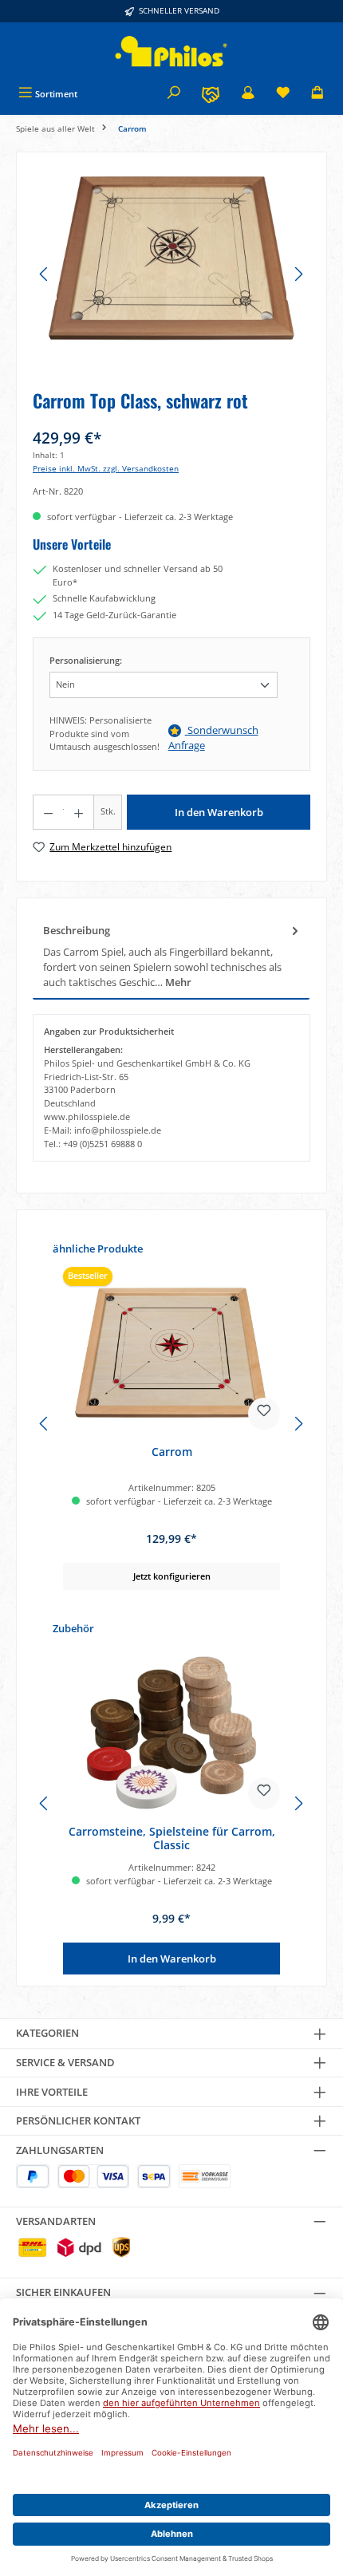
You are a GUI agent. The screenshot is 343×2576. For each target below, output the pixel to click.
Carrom (172, 1452)
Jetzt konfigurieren (172, 1576)
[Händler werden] (211, 94)
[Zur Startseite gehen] (171, 51)
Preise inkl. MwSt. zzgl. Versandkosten (106, 469)
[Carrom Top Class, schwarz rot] (171, 258)
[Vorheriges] (45, 274)
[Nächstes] (298, 274)
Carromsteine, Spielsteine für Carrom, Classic (172, 1838)
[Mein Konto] (248, 94)
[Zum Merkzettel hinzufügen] (264, 1414)
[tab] (171, 957)
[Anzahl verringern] (48, 812)
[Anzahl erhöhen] (79, 812)
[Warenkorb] (317, 94)
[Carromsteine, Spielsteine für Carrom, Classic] (171, 1733)
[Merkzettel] (283, 94)
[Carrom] (171, 1353)
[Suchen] (174, 94)
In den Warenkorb (219, 812)
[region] (171, 274)
